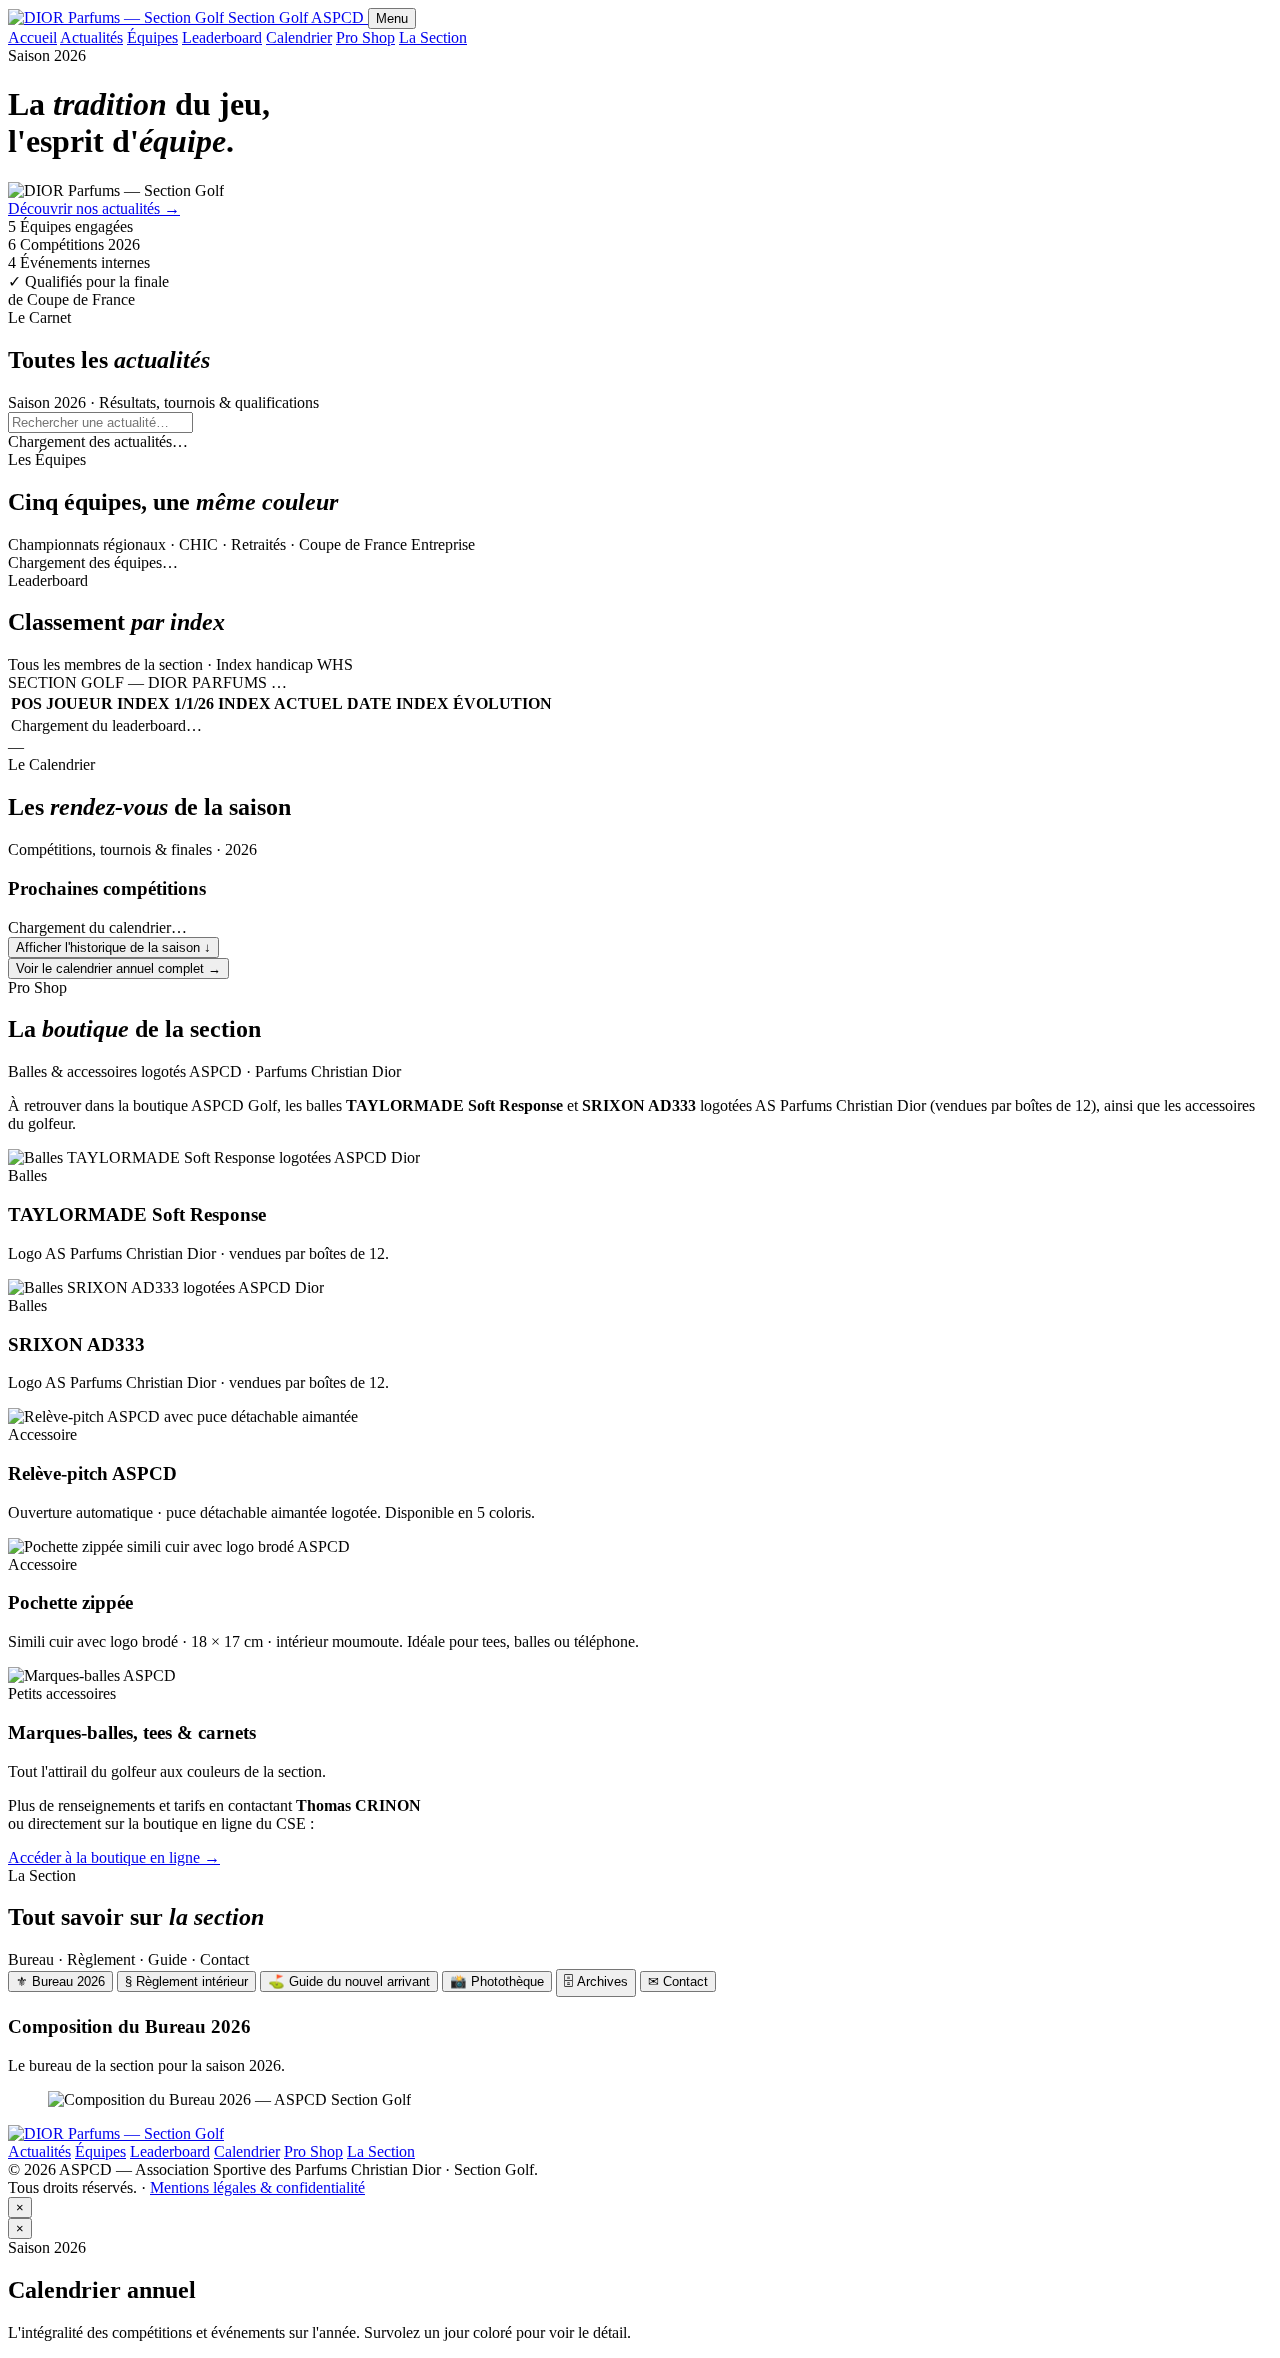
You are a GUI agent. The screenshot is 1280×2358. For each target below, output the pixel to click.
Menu (392, 18)
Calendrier (299, 37)
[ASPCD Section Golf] (116, 2133)
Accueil (32, 37)
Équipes (152, 37)
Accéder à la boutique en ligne (114, 1857)
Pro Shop (365, 37)
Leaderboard (222, 37)
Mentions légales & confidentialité (257, 2187)
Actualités (91, 37)
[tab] (60, 1981)
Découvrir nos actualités (94, 208)
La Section (433, 37)
